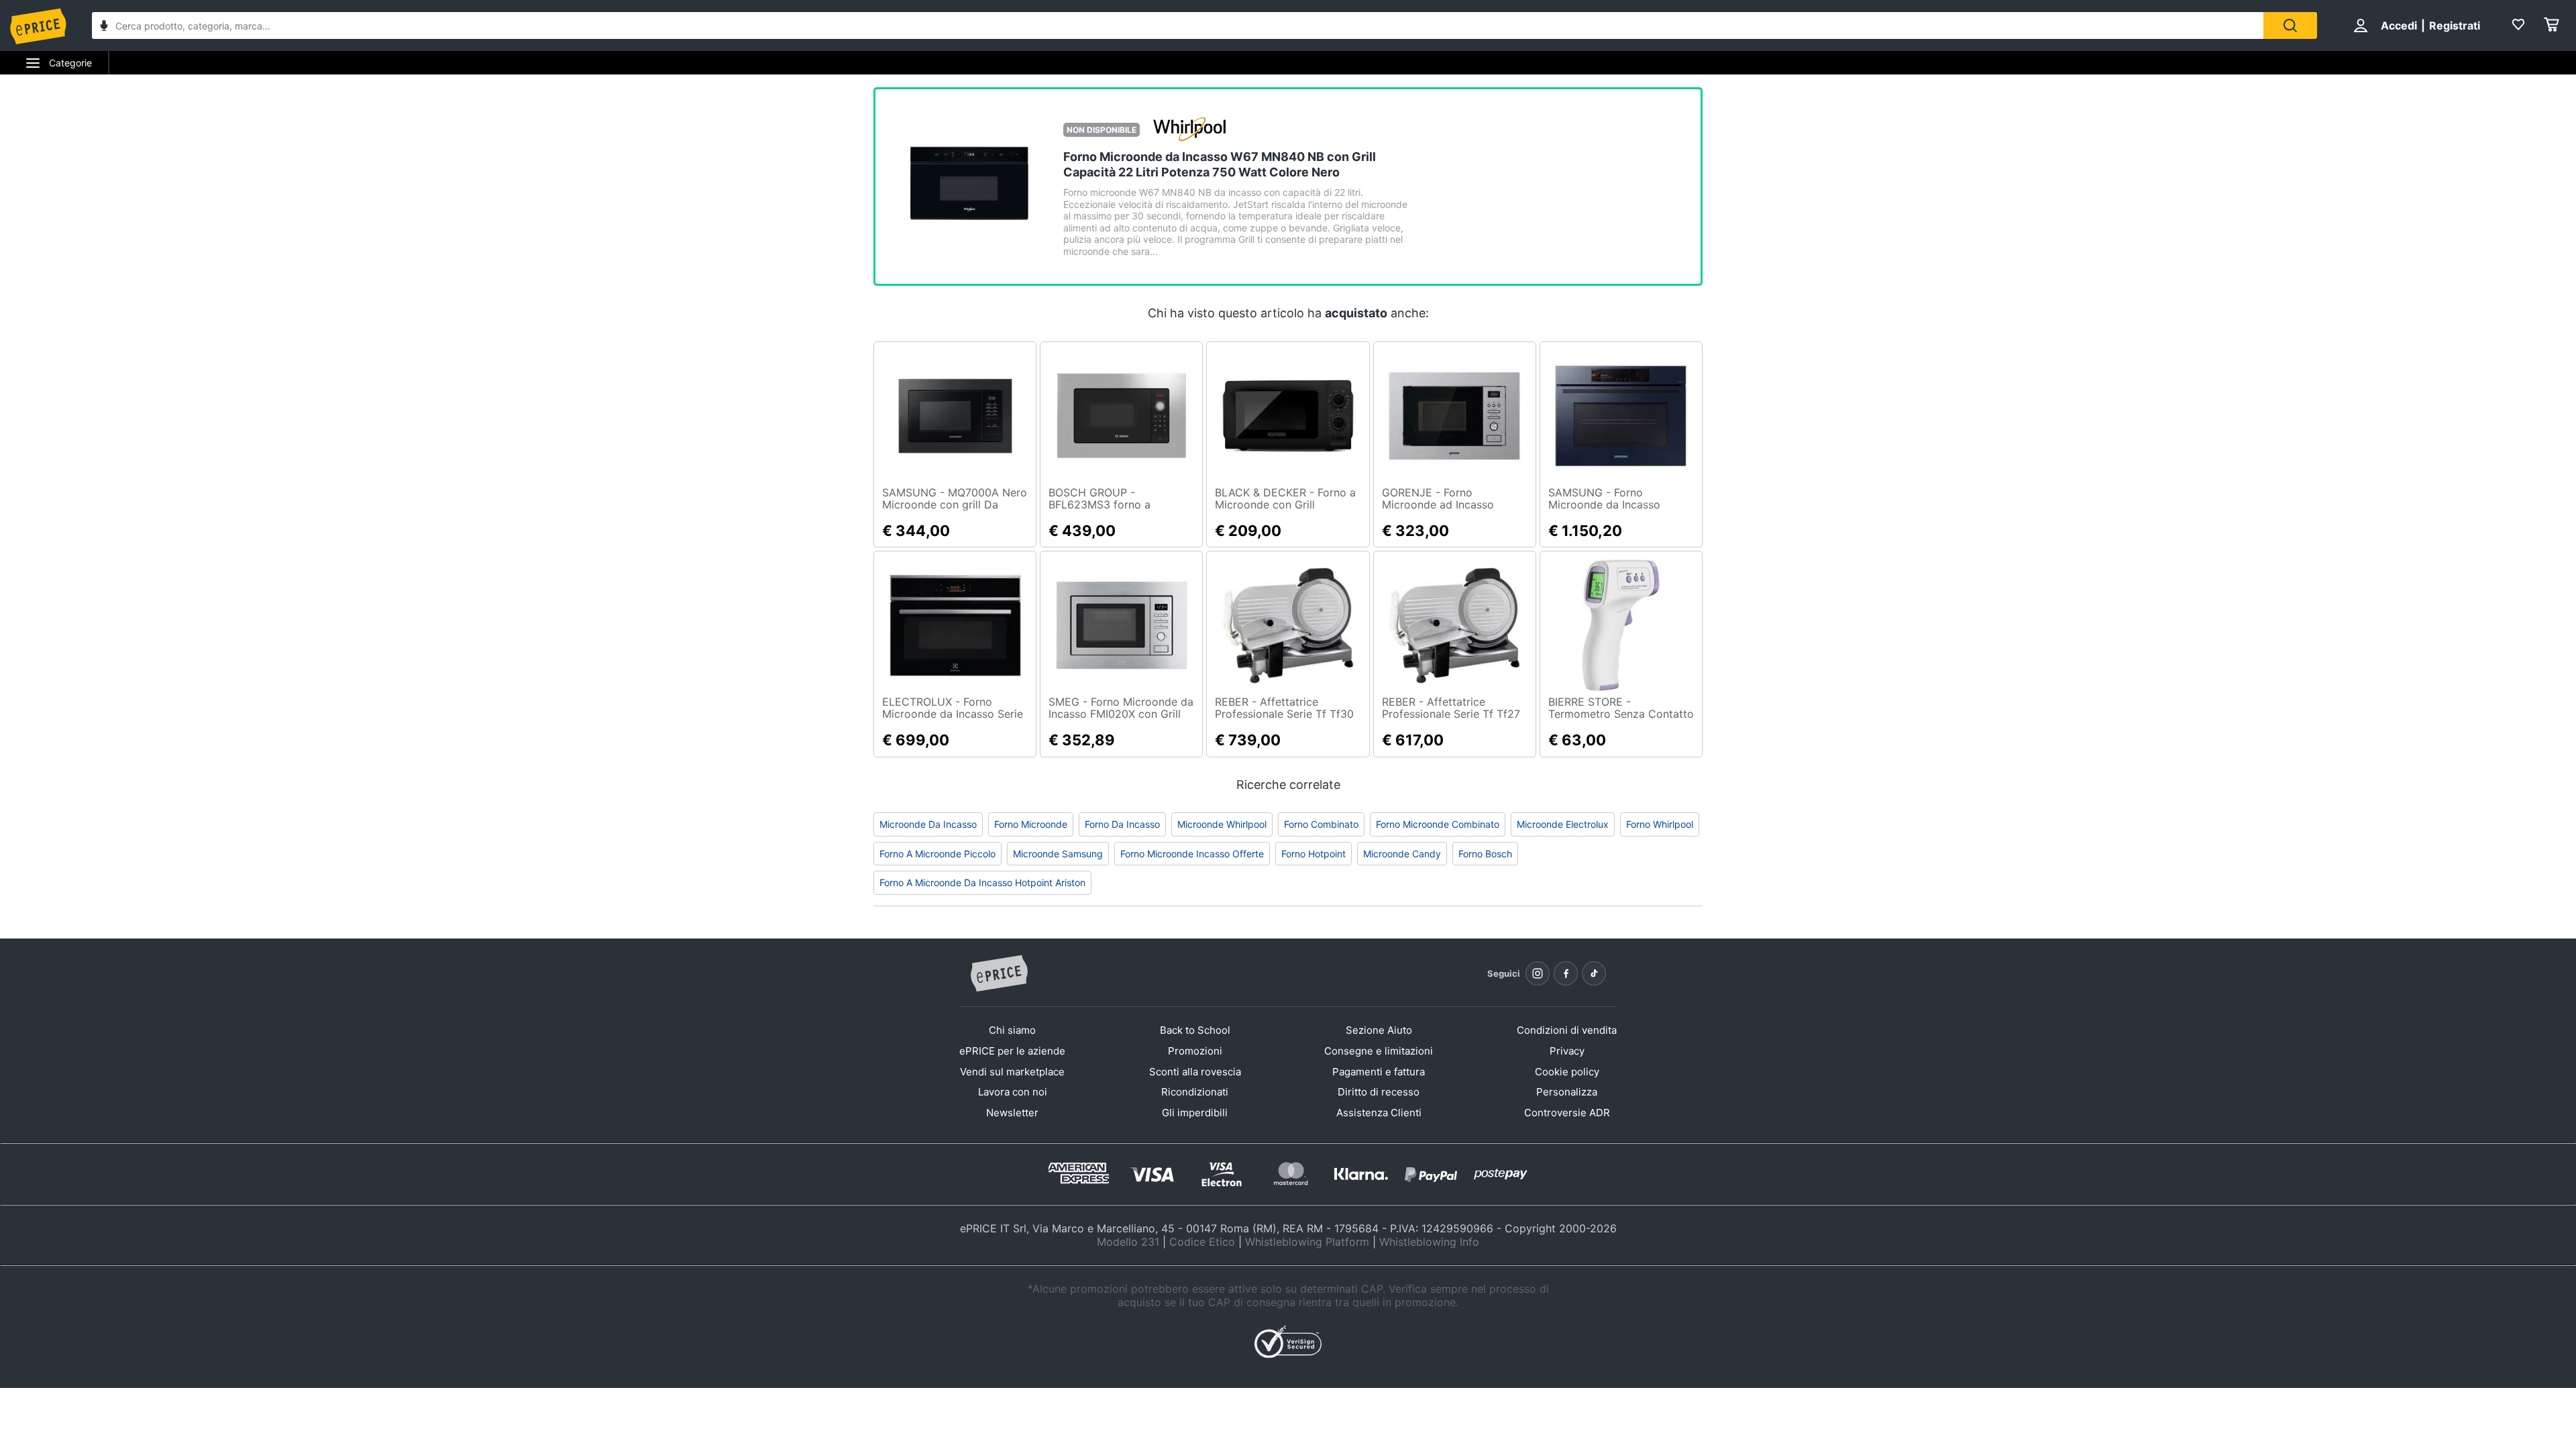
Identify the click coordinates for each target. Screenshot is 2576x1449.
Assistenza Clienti (1379, 1113)
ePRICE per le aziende (1012, 1051)
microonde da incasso (928, 824)
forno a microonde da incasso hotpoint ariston (982, 882)
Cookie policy (1567, 1072)
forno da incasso (1122, 824)
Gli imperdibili (1195, 1113)
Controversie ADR (1567, 1113)
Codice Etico (1202, 1242)
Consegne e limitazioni (1379, 1051)
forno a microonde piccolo (937, 854)
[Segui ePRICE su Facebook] (1566, 973)
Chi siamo (1012, 1030)
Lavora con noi (1013, 1092)
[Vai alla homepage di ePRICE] (999, 974)
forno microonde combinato (1438, 824)
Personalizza (1567, 1092)
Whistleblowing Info (1429, 1242)
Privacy (1567, 1051)
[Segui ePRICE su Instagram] (1538, 973)
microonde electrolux (1563, 824)
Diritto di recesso (1379, 1092)
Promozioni (1195, 1051)
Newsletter (1012, 1113)
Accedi (2399, 25)
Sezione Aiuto (1379, 1030)
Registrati (2455, 25)
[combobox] (1178, 25)
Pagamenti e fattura (1379, 1072)
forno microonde (1031, 824)
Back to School (1195, 1030)
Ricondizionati (1195, 1092)
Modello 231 (1128, 1242)
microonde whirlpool (1222, 824)
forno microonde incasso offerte (1192, 854)
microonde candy (1402, 854)
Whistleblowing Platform (1307, 1242)
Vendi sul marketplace (1012, 1072)
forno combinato (1321, 824)
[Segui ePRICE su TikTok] (1594, 973)
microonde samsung (1058, 854)
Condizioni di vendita (1567, 1030)
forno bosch (1485, 854)
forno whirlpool (1660, 824)
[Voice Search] (104, 27)
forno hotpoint (1313, 854)
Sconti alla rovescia (1195, 1072)
